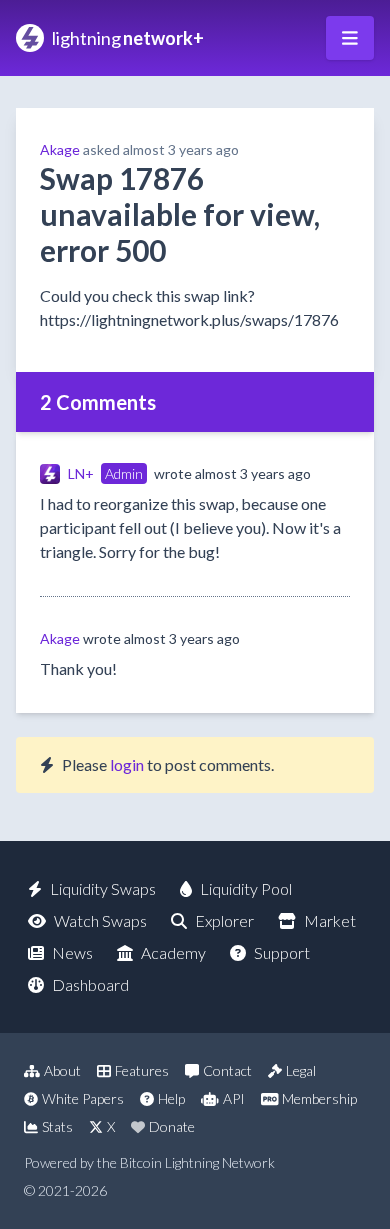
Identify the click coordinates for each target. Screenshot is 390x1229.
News (72, 952)
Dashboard (90, 984)
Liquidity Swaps (103, 888)
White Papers (83, 1098)
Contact (227, 1070)
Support (282, 952)
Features (142, 1070)
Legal (301, 1070)
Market (330, 920)
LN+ (81, 473)
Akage (60, 149)
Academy (173, 952)
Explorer (224, 920)
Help (171, 1098)
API (234, 1098)
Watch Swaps (100, 920)
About (62, 1070)
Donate (172, 1126)
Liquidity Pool (246, 888)
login (127, 764)
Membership (319, 1098)
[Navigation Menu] (350, 38)
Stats (57, 1126)
